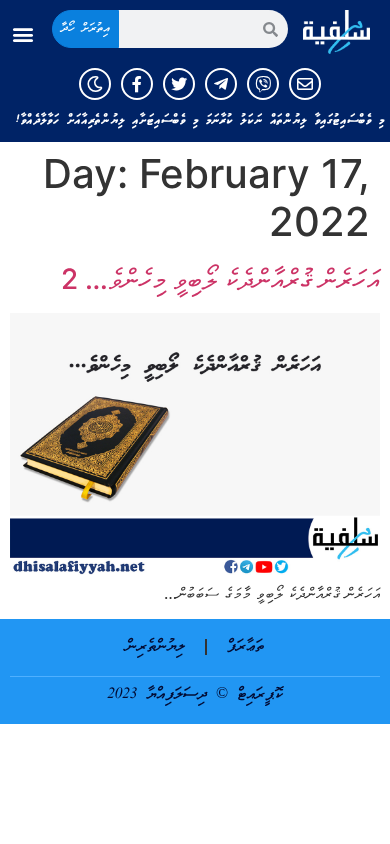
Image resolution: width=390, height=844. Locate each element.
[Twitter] (179, 84)
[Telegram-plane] (221, 84)
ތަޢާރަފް (245, 647)
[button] (23, 34)
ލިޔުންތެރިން (155, 647)
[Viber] (263, 84)
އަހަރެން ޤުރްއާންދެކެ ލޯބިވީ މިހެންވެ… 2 (220, 279)
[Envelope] (305, 84)
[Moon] (95, 84)
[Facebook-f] (137, 84)
